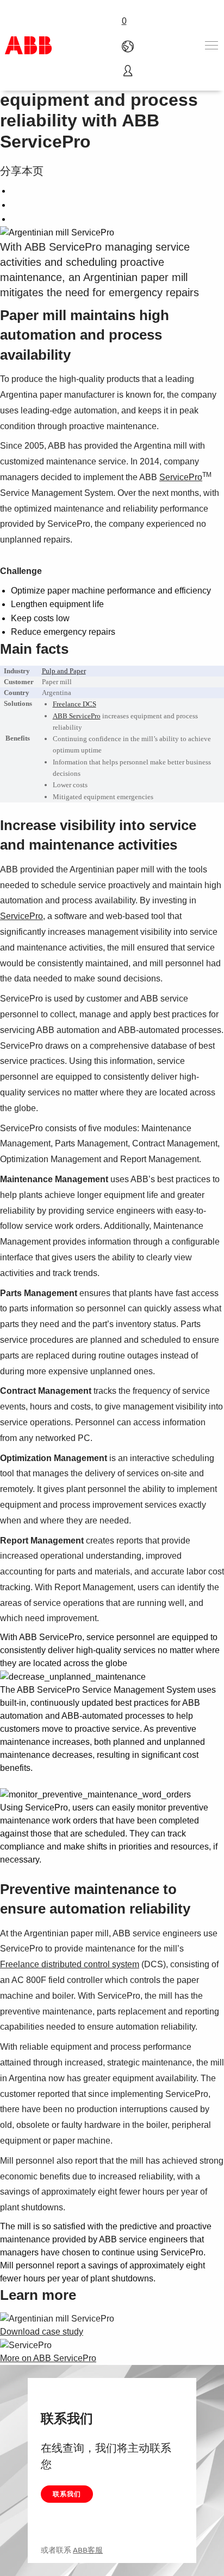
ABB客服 (88, 2550)
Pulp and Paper (64, 671)
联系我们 (67, 2494)
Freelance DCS (74, 704)
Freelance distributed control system (70, 1964)
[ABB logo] (28, 45)
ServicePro (181, 477)
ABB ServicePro (77, 716)
